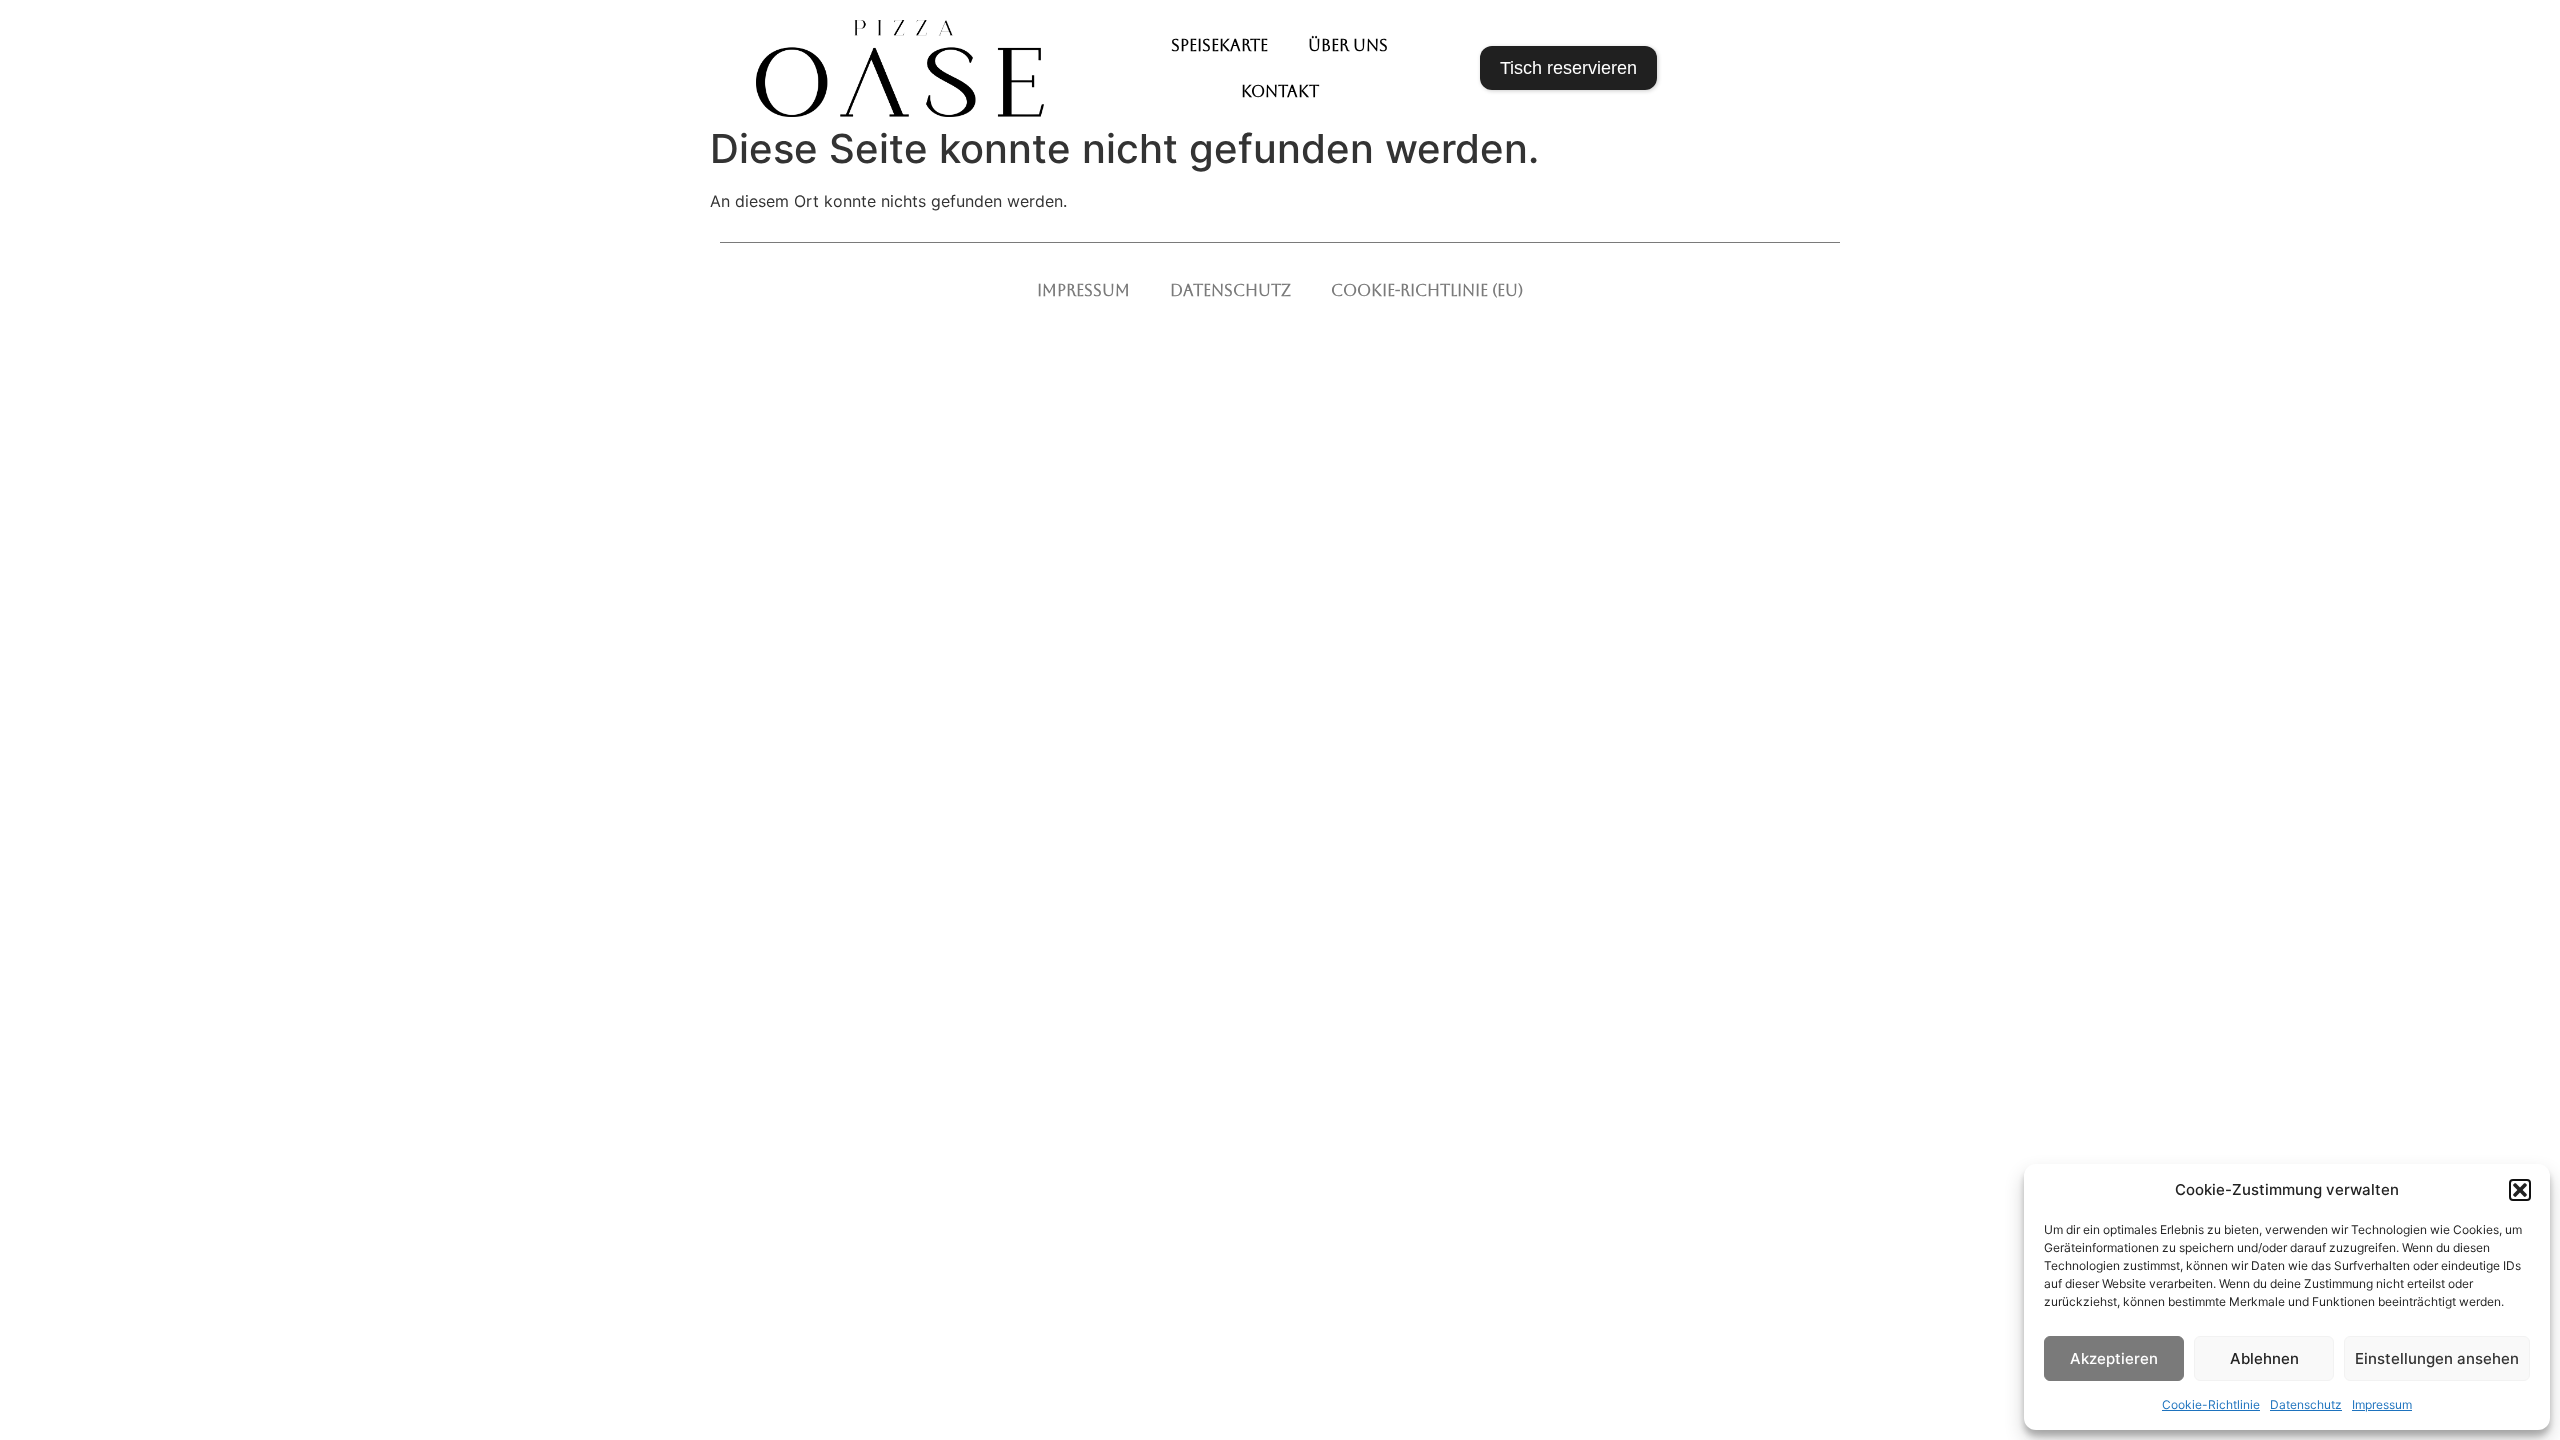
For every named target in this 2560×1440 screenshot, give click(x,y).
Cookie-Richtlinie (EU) (1427, 290)
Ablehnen (2264, 1358)
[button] (2520, 1190)
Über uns (1348, 45)
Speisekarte (1219, 45)
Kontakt (1280, 91)
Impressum (2382, 1404)
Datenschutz (2306, 1404)
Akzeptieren (2114, 1358)
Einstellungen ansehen (2437, 1358)
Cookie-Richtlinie (2211, 1404)
